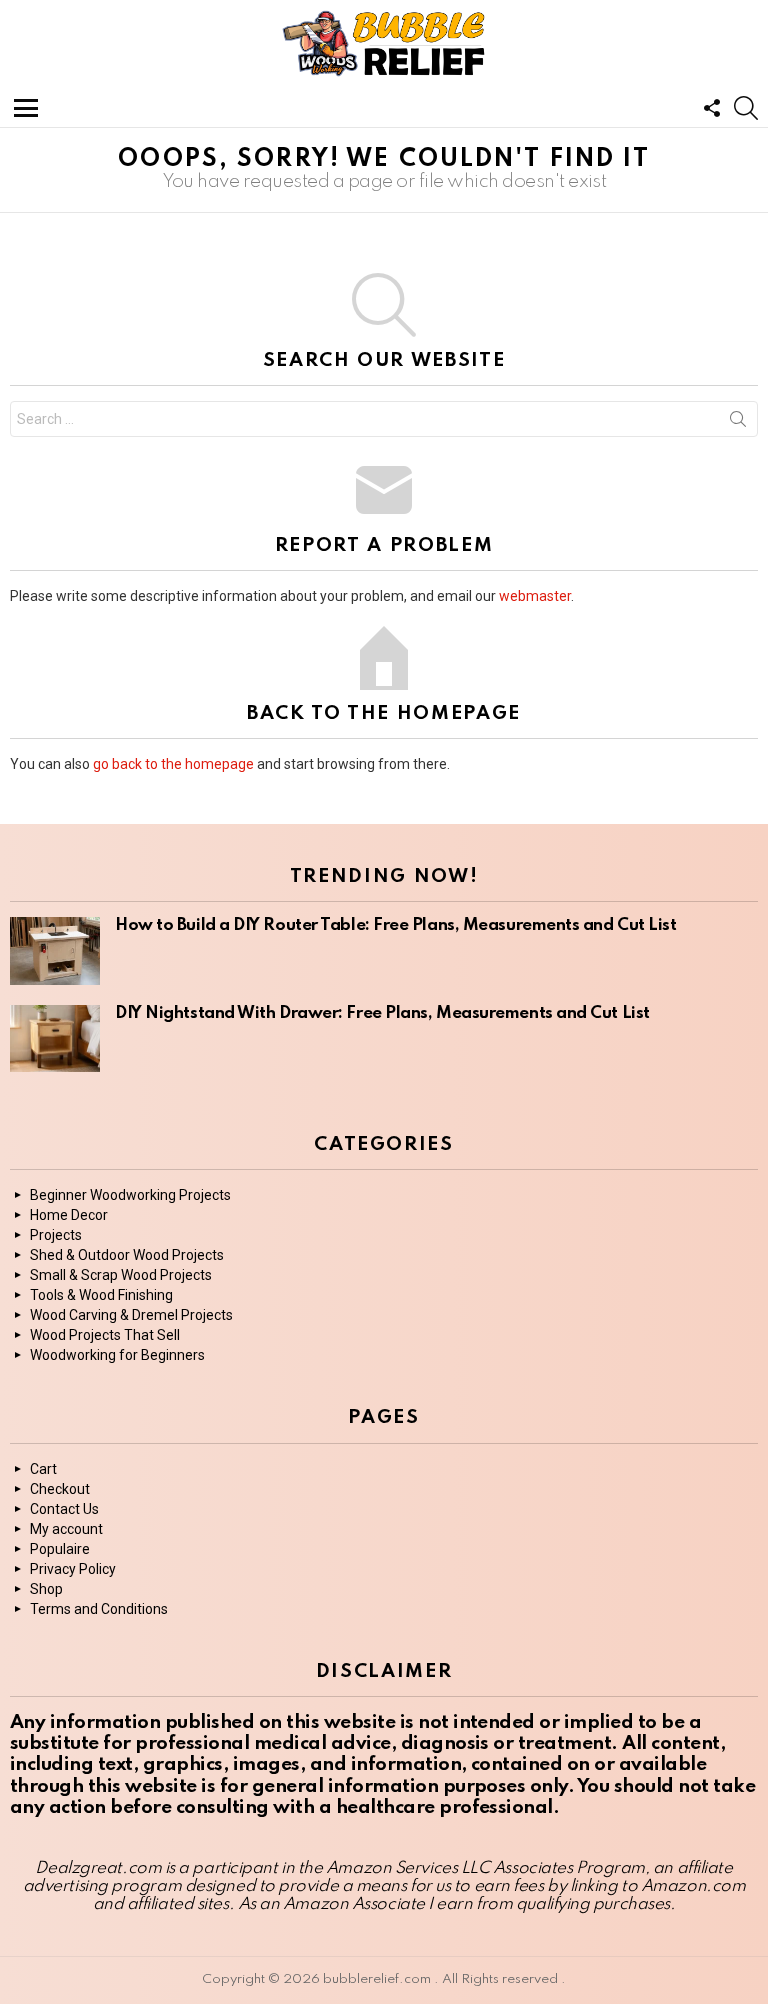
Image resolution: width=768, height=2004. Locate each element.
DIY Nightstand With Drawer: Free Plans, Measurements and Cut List (382, 1013)
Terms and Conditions (99, 1609)
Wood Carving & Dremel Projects (131, 1315)
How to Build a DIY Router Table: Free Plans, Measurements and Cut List (396, 925)
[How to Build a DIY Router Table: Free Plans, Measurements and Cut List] (55, 951)
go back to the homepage (173, 764)
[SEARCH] (746, 108)
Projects (56, 1235)
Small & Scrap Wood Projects (121, 1275)
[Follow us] (712, 108)
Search (738, 423)
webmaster (535, 596)
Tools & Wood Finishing (101, 1295)
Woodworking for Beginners (117, 1355)
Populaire (60, 1549)
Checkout (60, 1489)
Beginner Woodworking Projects (130, 1195)
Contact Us (64, 1509)
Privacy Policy (73, 1569)
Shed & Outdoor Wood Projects (127, 1255)
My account (66, 1529)
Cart (43, 1469)
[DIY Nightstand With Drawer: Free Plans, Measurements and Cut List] (55, 1039)
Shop (46, 1589)
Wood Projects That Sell (105, 1335)
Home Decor (69, 1215)
